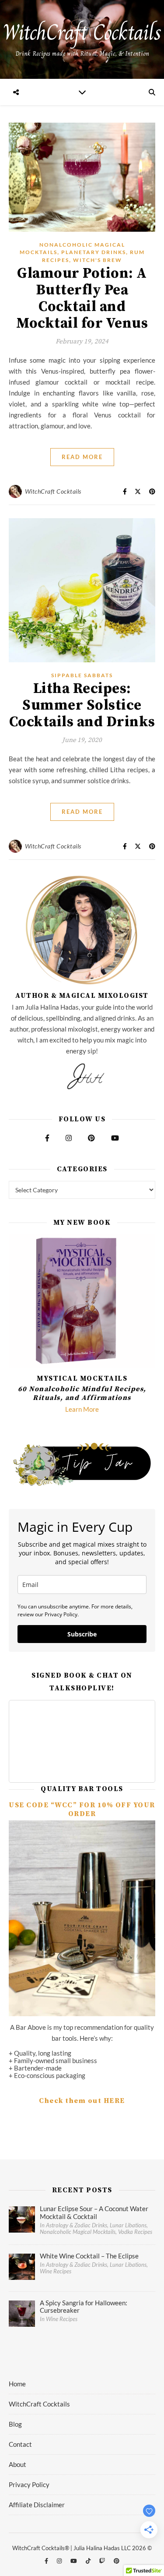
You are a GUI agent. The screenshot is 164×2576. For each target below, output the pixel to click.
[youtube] (74, 2561)
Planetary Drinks (94, 252)
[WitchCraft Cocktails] (82, 39)
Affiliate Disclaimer (37, 2505)
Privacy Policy (29, 2484)
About (17, 2464)
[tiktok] (89, 2561)
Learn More (82, 1409)
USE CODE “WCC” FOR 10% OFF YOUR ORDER (82, 1809)
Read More (82, 457)
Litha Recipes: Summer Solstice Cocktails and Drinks (82, 705)
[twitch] (103, 2561)
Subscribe (82, 1634)
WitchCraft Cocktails (53, 491)
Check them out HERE (82, 2101)
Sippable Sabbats (82, 675)
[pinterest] (117, 2561)
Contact (20, 2444)
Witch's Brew (98, 260)
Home (17, 2384)
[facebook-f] (47, 2561)
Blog (15, 2424)
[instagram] (60, 2561)
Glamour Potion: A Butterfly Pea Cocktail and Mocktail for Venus (82, 299)
